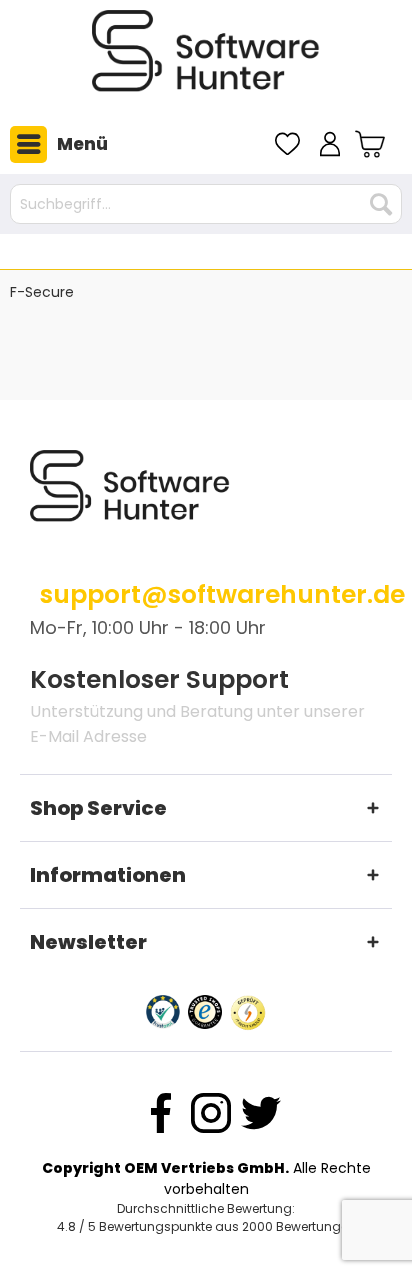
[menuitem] (54, 144)
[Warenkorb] (372, 144)
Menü (82, 144)
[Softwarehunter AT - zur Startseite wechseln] (206, 59)
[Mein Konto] (330, 144)
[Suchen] (381, 204)
